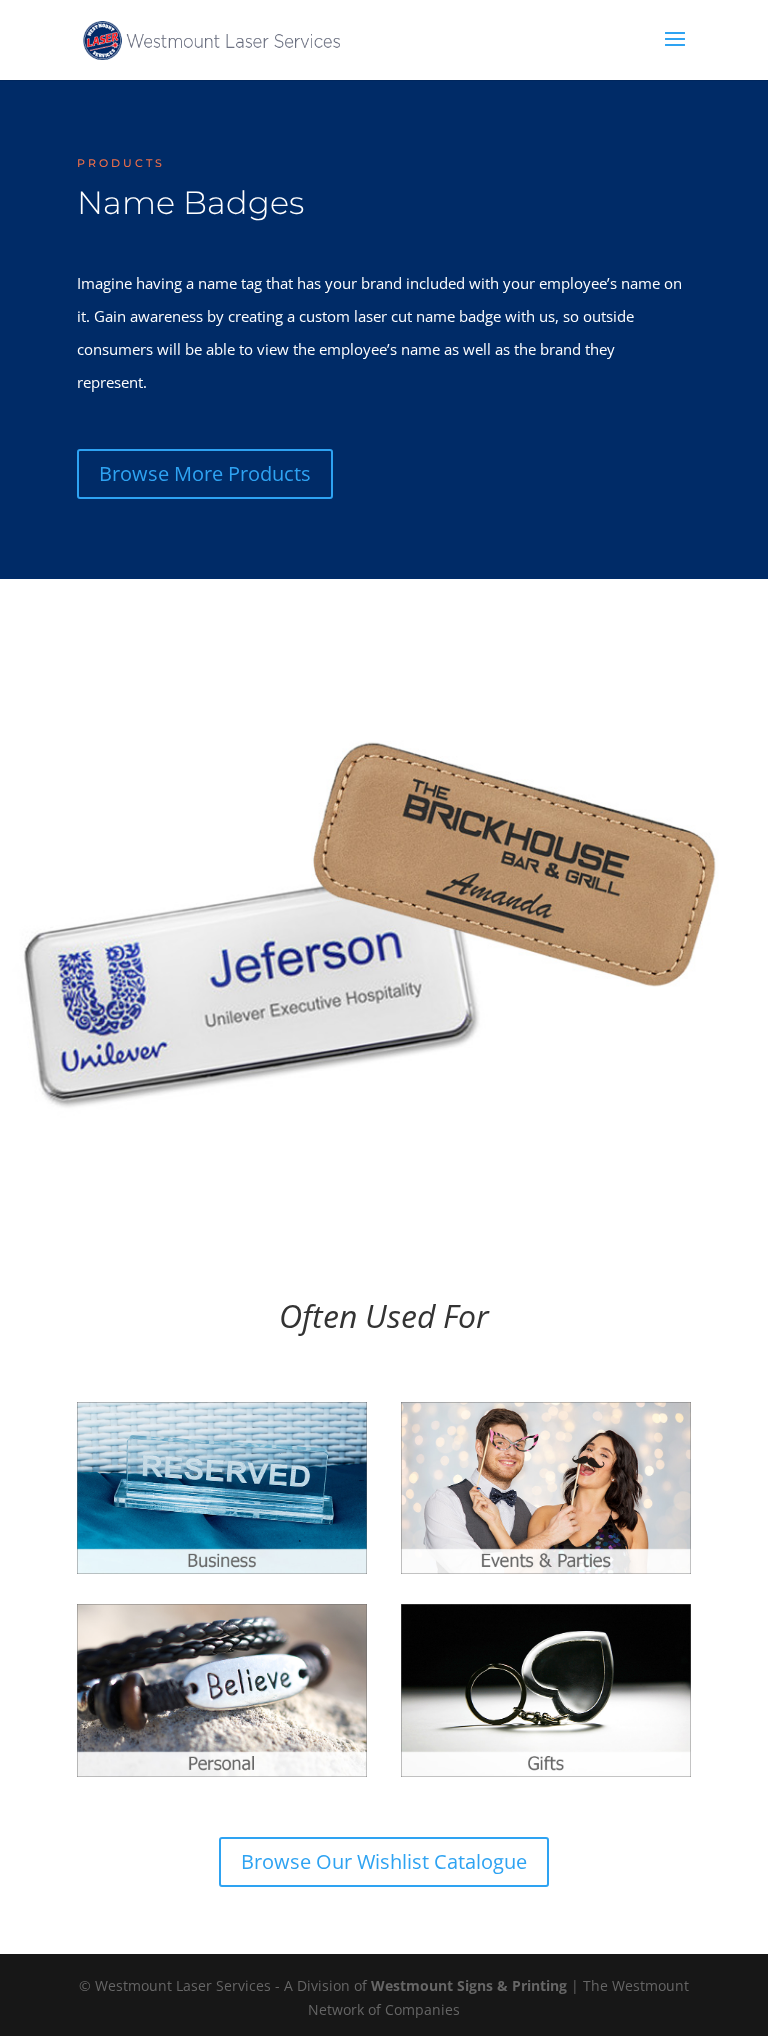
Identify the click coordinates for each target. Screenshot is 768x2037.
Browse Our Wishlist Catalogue (384, 1861)
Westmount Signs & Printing (469, 1985)
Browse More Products (205, 473)
